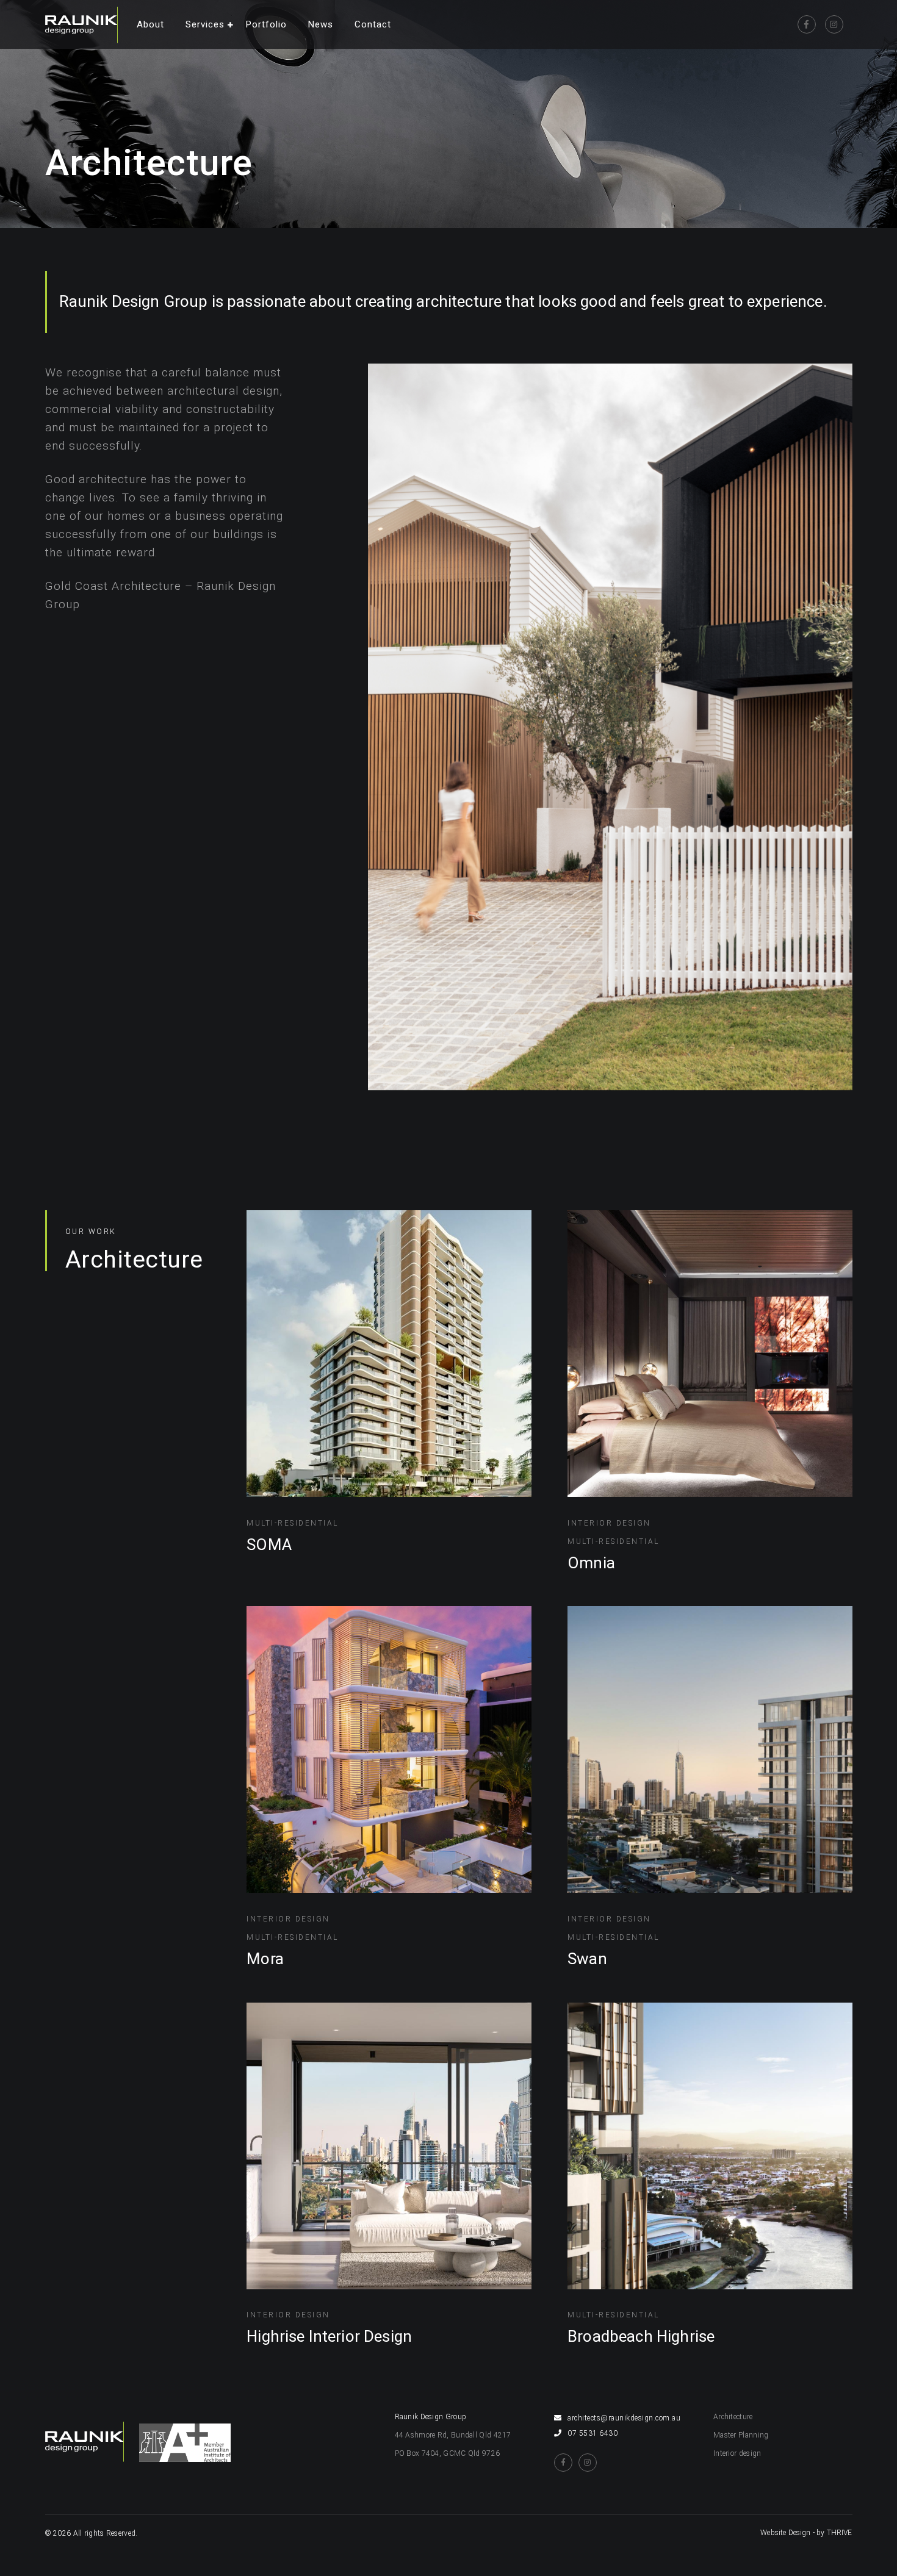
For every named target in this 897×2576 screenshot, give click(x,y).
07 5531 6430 (593, 2433)
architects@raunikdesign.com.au (624, 2418)
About (150, 24)
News (321, 24)
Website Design (785, 2533)
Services (205, 24)
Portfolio (266, 24)
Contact (373, 24)
